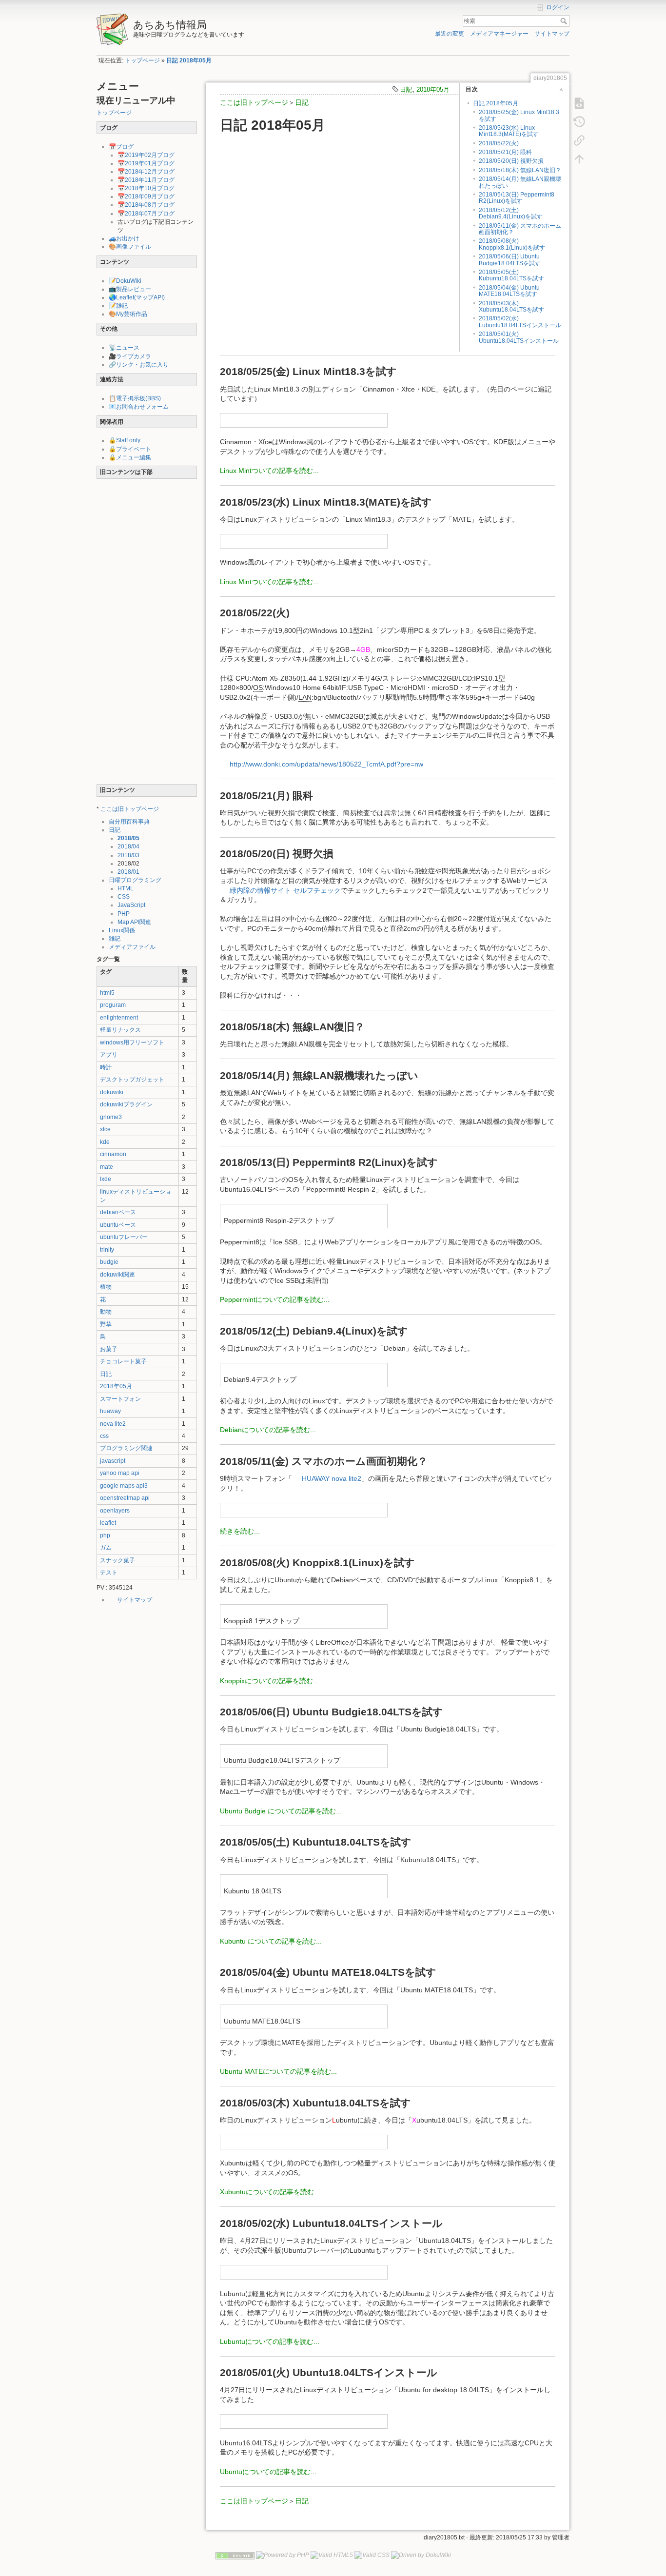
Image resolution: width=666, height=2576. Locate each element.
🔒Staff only (125, 440)
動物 (106, 1312)
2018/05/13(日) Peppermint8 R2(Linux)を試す (517, 198)
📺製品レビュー (130, 289)
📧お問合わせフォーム (139, 407)
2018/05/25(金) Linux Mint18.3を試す (519, 115)
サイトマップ (552, 34)
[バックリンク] (579, 140)
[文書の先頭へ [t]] (579, 159)
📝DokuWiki (125, 281)
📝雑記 (118, 306)
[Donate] (235, 2555)
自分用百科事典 (129, 822)
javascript (113, 1461)
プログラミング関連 (126, 1448)
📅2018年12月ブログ (146, 172)
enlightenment (119, 1018)
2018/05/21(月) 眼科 (505, 152)
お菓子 (109, 1349)
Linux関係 (122, 930)
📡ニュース (124, 348)
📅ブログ (121, 147)
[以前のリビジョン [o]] (579, 122)
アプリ (109, 1055)
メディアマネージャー (499, 34)
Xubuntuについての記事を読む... (270, 2192)
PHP (124, 914)
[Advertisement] (147, 633)
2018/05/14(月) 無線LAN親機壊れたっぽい (520, 182)
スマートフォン (120, 1399)
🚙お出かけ (124, 238)
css (104, 1436)
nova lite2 (113, 1424)
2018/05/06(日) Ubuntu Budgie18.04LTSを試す (510, 260)
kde (105, 1142)
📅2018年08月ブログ (146, 205)
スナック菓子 (118, 1560)
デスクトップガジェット (132, 1080)
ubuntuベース (118, 1225)
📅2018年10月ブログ (146, 188)
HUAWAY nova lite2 (332, 1478)
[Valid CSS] (372, 2555)
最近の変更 (450, 34)
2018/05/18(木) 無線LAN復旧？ (520, 170)
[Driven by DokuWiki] (421, 2555)
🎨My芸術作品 (128, 314)
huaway (110, 1411)
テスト (109, 1573)
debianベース (118, 1212)
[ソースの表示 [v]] (579, 103)
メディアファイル (132, 947)
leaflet (108, 1523)
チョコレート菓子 (123, 1361)
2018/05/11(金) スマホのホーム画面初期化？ (520, 229)
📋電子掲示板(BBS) (135, 398)
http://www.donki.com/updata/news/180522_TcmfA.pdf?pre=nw (326, 764)
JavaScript (131, 905)
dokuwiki (112, 1092)
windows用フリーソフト (132, 1042)
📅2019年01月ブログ (146, 163)
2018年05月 (116, 1386)
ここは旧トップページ (130, 809)
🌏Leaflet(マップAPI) (137, 297)
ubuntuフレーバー (124, 1237)
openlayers (115, 1511)
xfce (105, 1129)
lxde (106, 1179)
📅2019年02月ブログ (146, 155)
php (105, 1535)
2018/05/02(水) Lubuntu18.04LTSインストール (520, 322)
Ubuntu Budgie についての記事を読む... (281, 1811)
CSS (124, 897)
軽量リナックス (120, 1030)
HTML (126, 888)
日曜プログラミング (135, 880)
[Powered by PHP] (283, 2555)
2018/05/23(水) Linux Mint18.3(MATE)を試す (509, 131)
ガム (106, 1548)
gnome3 (111, 1117)
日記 (115, 830)
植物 (106, 1287)
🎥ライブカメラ (130, 356)
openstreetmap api (125, 1498)
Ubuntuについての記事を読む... (268, 2472)
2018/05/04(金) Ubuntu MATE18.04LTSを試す (509, 291)
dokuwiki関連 (118, 1275)
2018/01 (128, 872)
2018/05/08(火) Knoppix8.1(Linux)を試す (512, 244)
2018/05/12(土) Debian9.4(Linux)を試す (511, 213)
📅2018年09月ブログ (146, 197)
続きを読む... (240, 1531)
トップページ (142, 60)
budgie (109, 1262)
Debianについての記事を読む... (268, 1430)
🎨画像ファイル (130, 247)
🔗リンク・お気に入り (139, 365)
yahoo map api (120, 1473)
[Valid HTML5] (332, 2555)
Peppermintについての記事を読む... (275, 1299)
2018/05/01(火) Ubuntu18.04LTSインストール (519, 337)
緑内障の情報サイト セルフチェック (285, 890)
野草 (106, 1324)
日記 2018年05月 (189, 60)
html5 (107, 993)
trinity (107, 1250)
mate (107, 1167)
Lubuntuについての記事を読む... (270, 2341)
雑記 (115, 939)
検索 (565, 21)
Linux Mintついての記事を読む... (269, 471)
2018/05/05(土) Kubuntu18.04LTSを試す (511, 275)
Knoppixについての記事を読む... (269, 1681)
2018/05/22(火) (499, 143)
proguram (113, 1005)
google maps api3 (124, 1486)
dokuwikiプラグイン (126, 1104)
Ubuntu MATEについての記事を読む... (278, 2071)
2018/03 (128, 855)
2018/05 (128, 838)
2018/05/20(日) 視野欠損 (511, 161)
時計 (106, 1067)
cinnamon (113, 1154)
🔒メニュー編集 (130, 457)
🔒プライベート (130, 449)
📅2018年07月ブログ (146, 214)
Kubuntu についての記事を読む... (271, 1941)
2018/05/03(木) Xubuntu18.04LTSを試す (511, 306)
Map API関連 (134, 922)
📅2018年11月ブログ (146, 180)
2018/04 (128, 846)
